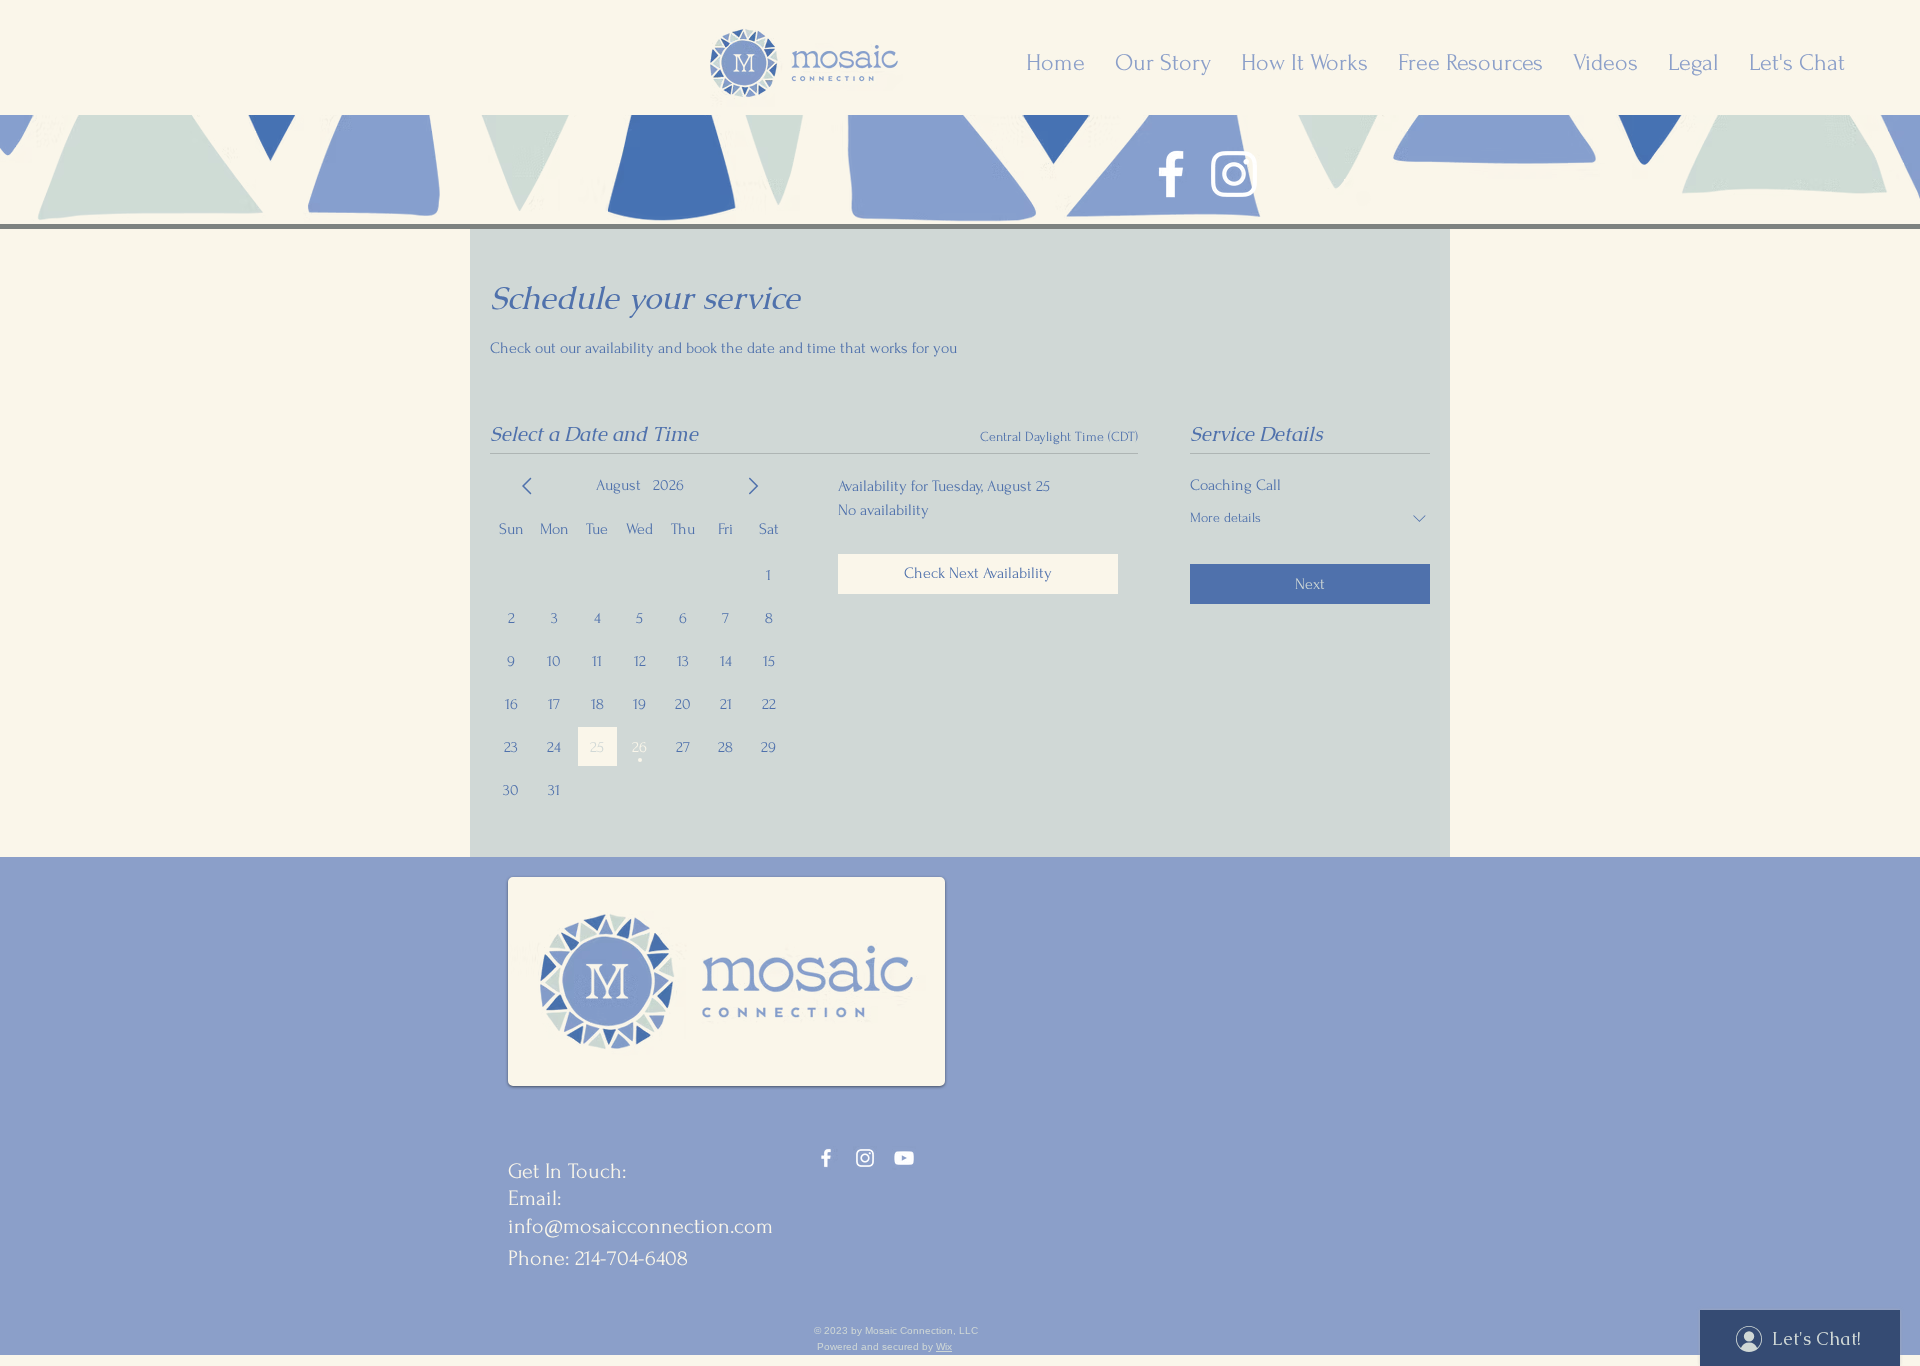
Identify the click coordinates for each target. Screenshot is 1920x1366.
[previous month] (527, 486)
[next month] (753, 486)
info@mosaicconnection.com (640, 1226)
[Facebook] (1171, 174)
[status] (1059, 436)
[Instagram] (1234, 174)
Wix (944, 1346)
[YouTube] (904, 1158)
